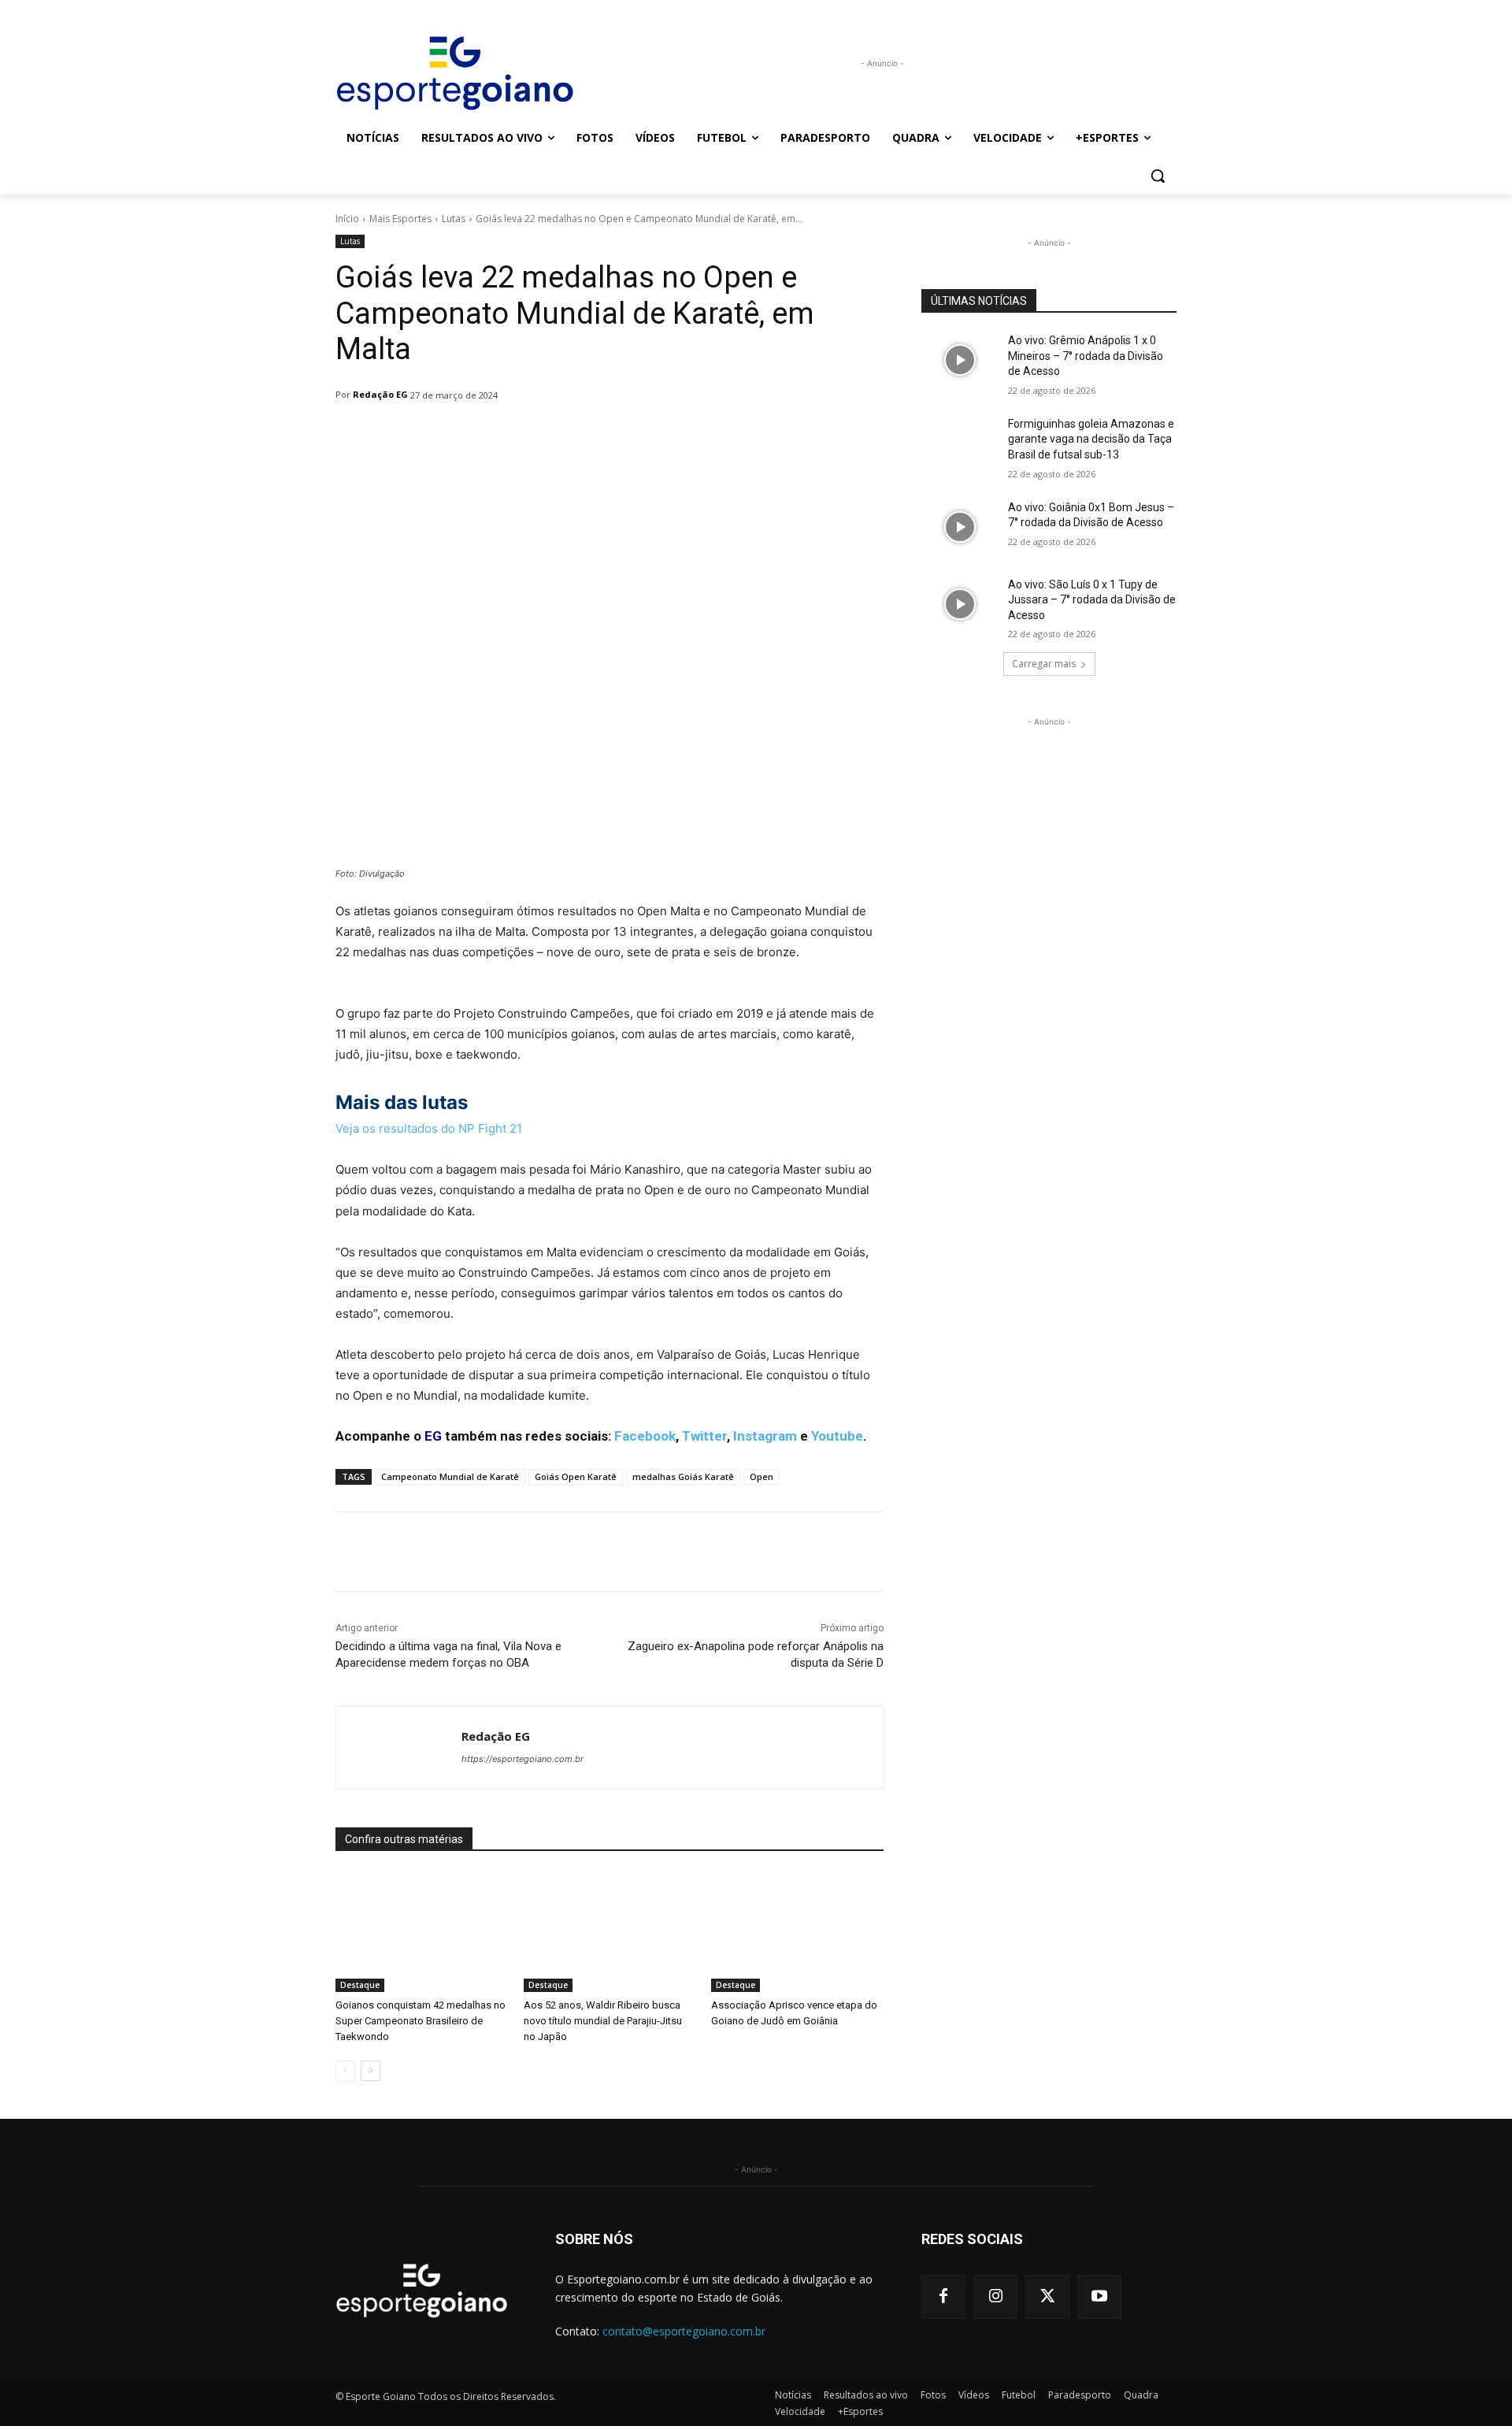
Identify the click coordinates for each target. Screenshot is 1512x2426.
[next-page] (371, 2071)
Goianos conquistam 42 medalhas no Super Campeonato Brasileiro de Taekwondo (421, 2021)
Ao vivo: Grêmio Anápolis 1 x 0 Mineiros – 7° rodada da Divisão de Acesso (1086, 356)
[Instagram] (995, 2297)
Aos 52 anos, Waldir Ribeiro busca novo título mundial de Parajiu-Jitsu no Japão (603, 2021)
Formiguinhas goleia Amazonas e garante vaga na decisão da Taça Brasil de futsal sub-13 (1091, 439)
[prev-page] (345, 2071)
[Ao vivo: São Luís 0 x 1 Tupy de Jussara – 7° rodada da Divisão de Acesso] (960, 604)
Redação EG (380, 394)
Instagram (765, 1436)
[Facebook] (943, 2297)
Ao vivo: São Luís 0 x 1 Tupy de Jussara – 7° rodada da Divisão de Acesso (1092, 600)
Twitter (704, 1436)
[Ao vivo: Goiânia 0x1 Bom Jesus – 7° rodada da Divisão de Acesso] (960, 527)
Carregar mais (1044, 664)
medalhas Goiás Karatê (683, 1476)
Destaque (360, 1985)
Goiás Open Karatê (576, 1476)
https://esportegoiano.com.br (523, 1759)
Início (347, 219)
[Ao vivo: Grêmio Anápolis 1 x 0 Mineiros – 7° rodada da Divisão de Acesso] (960, 360)
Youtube (837, 1436)
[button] (1158, 176)
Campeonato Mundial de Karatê (450, 1476)
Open (762, 1476)
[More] (741, 436)
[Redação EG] (399, 1747)
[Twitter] (1047, 2297)
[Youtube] (1099, 2297)
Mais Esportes (400, 219)
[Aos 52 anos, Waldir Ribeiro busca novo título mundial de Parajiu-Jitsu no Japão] (610, 1932)
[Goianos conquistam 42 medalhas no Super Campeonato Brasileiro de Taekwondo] (422, 1932)
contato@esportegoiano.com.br (684, 2331)
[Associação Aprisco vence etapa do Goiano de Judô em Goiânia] (797, 1932)
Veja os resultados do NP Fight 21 (429, 1128)
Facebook (645, 1436)
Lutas (454, 219)
